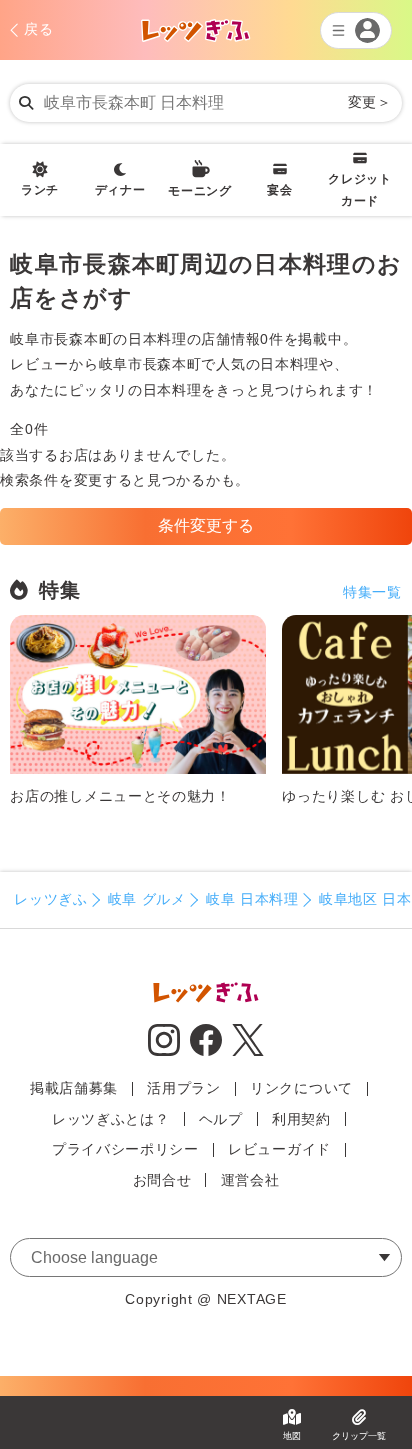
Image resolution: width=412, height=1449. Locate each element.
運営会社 (250, 1180)
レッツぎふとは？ (111, 1119)
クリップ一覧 (359, 1436)
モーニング (200, 191)
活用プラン (184, 1088)
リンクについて (301, 1088)
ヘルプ (221, 1119)
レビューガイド (279, 1149)
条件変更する (206, 525)
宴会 (279, 190)
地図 (292, 1436)
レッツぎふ (51, 899)
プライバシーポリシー (125, 1149)
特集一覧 (372, 592)
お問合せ (162, 1180)
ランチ (40, 190)
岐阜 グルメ (147, 899)
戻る (38, 29)
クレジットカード (360, 190)
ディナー (120, 190)
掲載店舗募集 (74, 1088)
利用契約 (301, 1119)
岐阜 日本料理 (252, 899)
